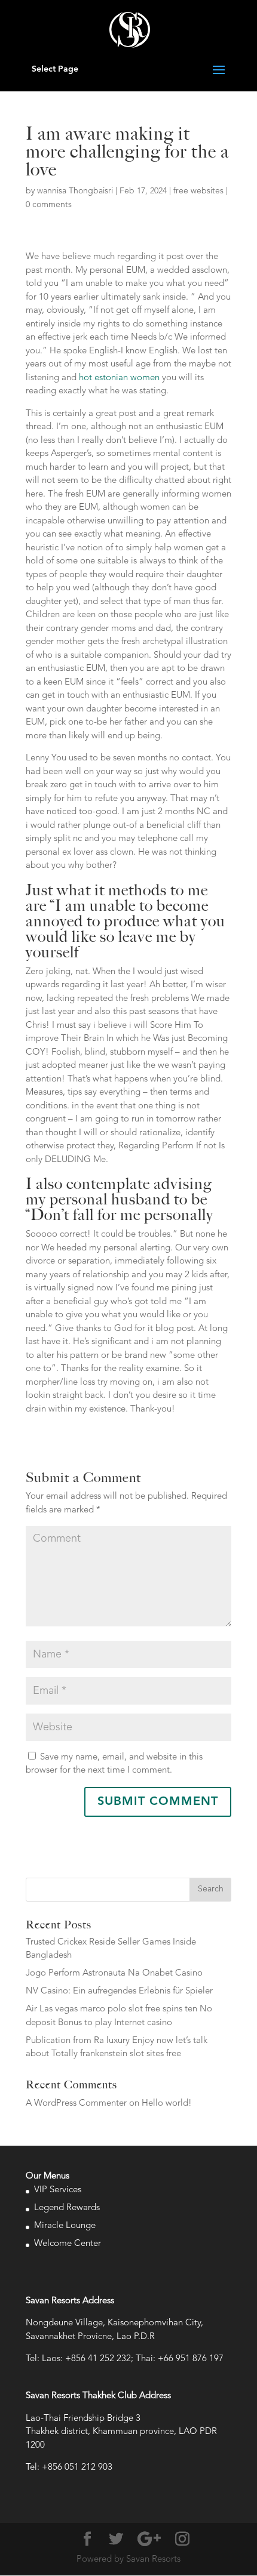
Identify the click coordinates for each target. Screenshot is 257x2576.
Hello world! (167, 2104)
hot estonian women (119, 378)
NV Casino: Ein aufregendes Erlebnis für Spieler (119, 1991)
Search (211, 1889)
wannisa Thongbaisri (75, 191)
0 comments (49, 205)
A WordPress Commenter (76, 2104)
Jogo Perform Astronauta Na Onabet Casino (114, 1973)
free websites (198, 191)
